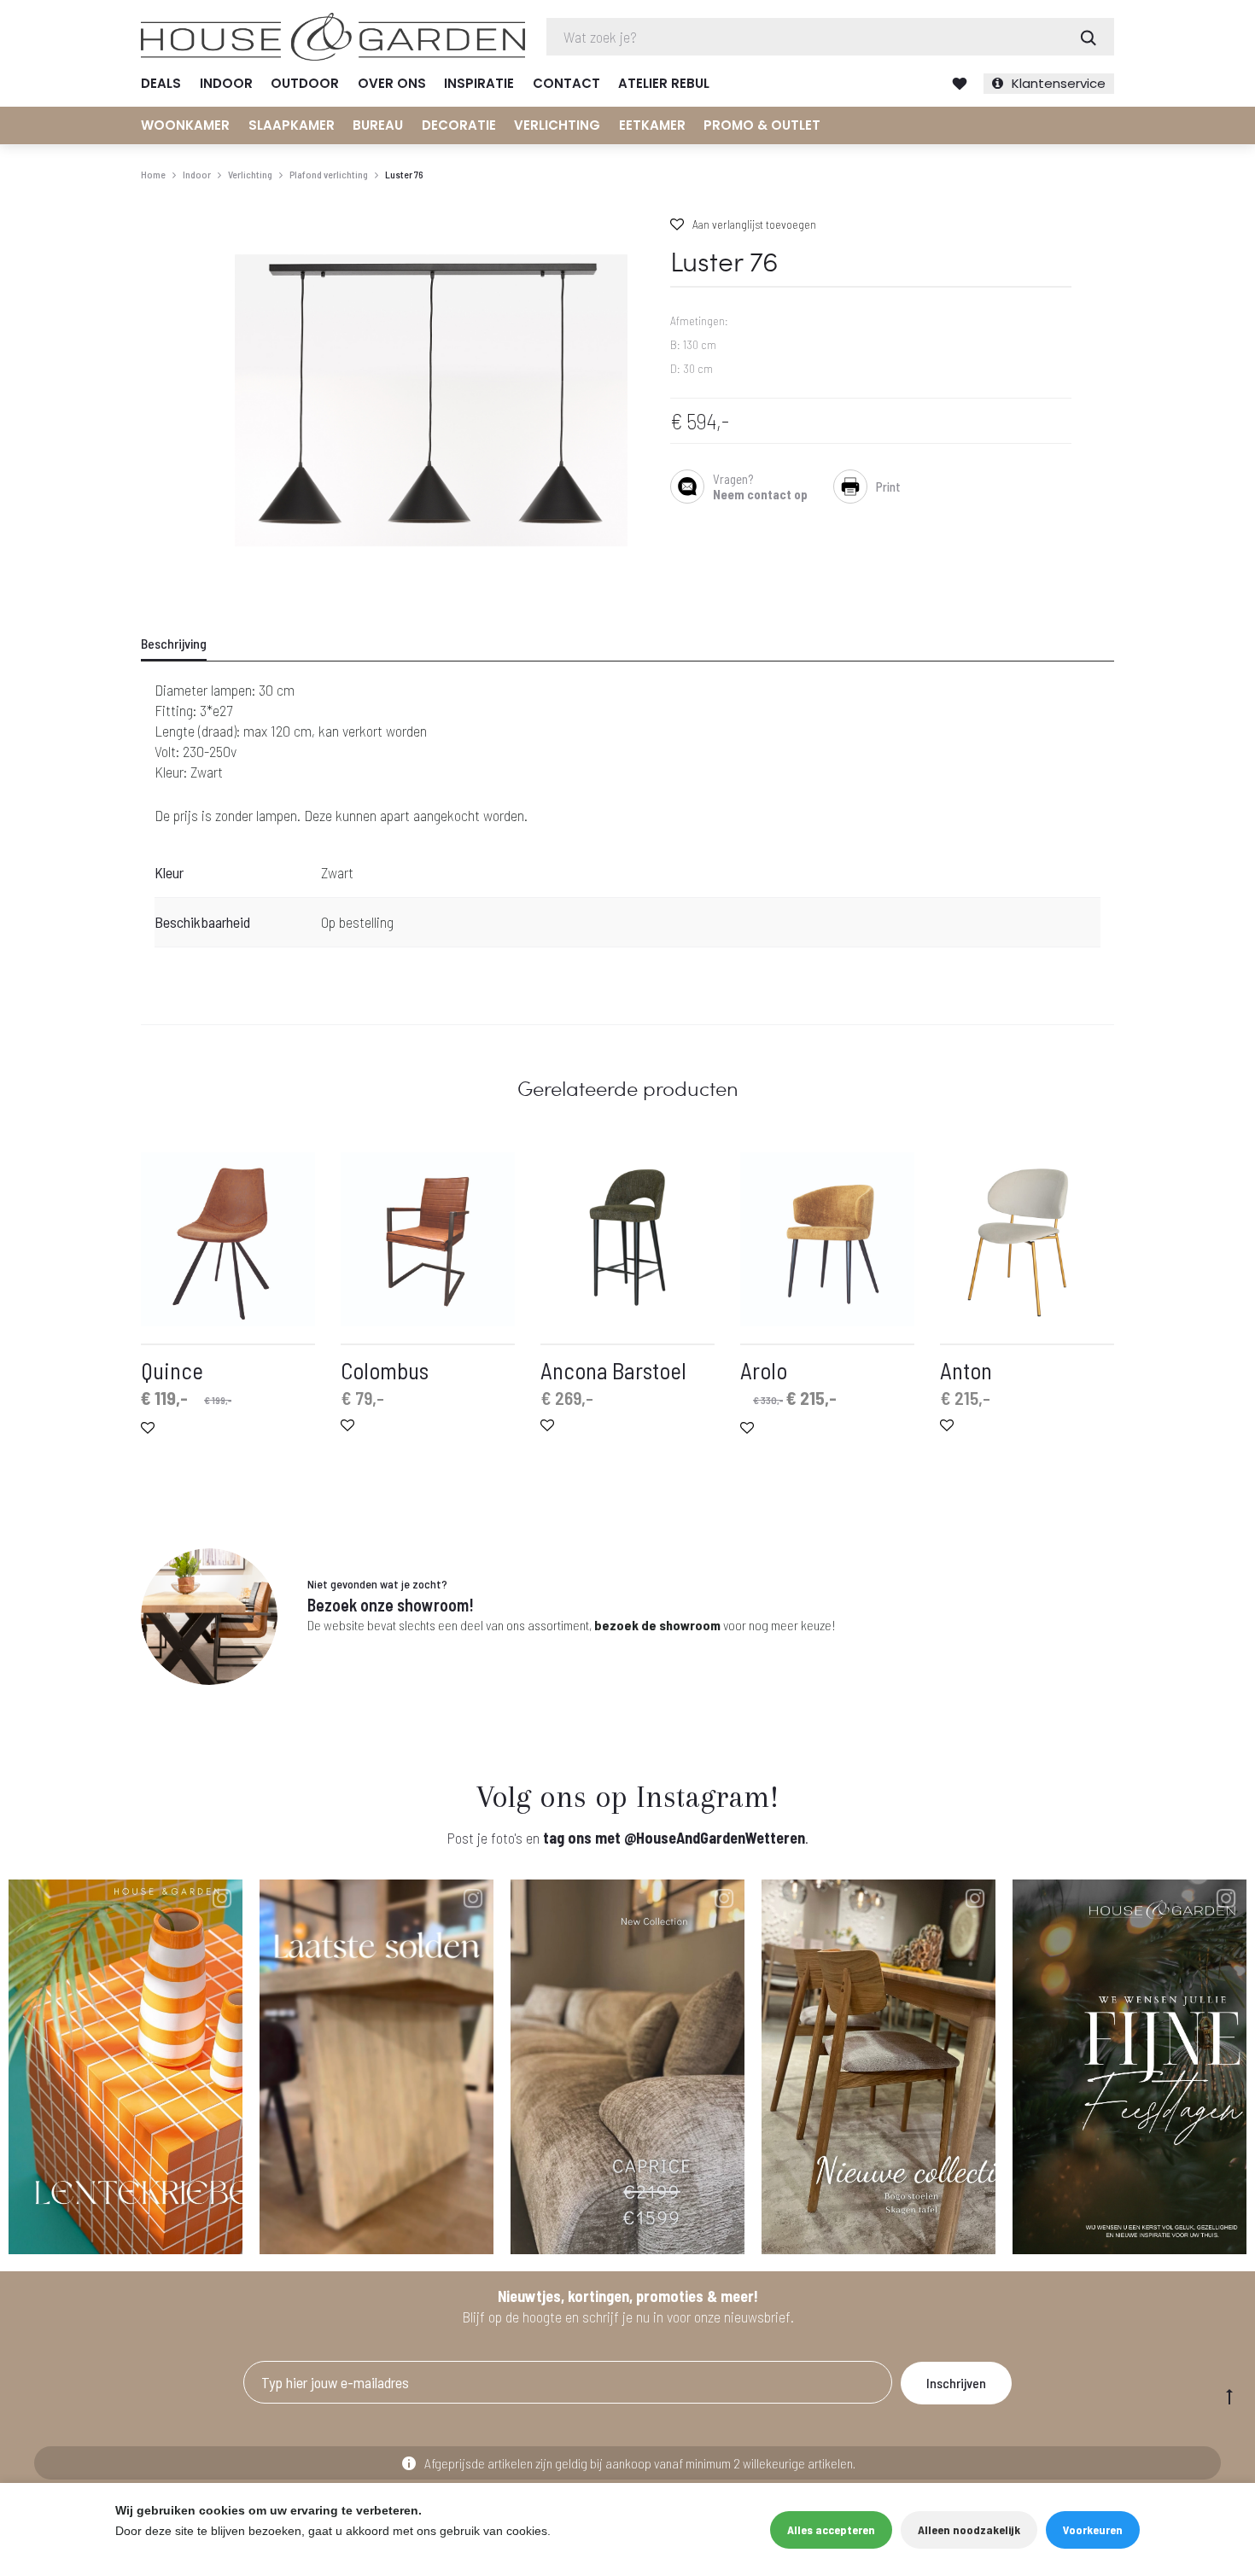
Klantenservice (1059, 83)
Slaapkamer (292, 125)
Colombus (385, 1370)
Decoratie (459, 125)
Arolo (764, 1370)
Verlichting (557, 125)
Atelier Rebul (664, 83)
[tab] (184, 644)
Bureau (378, 125)
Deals (161, 83)
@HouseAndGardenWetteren (715, 1838)
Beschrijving (174, 643)
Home (153, 174)
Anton (966, 1370)
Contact (566, 83)
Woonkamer (185, 125)
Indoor (226, 83)
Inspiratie (479, 83)
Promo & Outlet (762, 125)
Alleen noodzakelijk (969, 2529)
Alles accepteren (831, 2529)
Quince (172, 1370)
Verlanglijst (960, 84)
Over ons (392, 83)
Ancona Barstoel (613, 1370)
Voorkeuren (1093, 2529)
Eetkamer (652, 125)
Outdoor (305, 83)
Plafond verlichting (329, 174)
